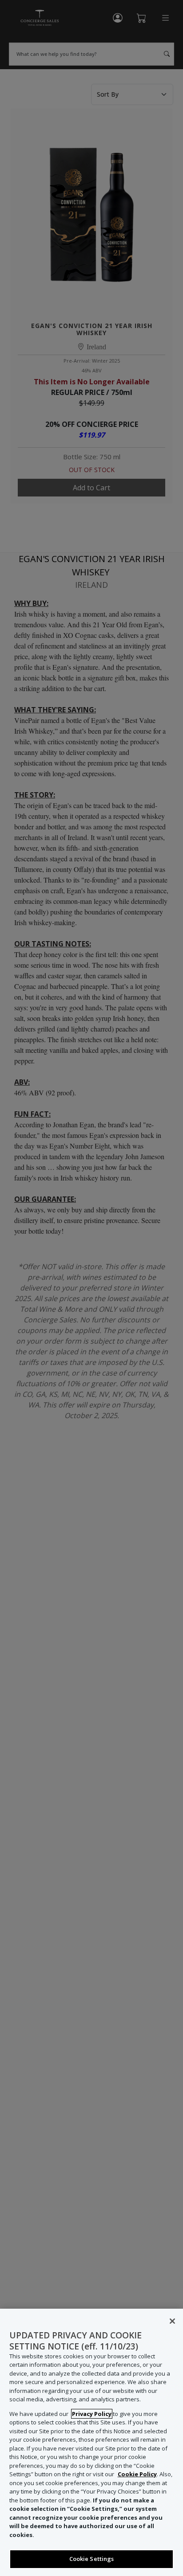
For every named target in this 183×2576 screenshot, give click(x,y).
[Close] (172, 2321)
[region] (91, 2442)
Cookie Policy (137, 2474)
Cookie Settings (92, 2559)
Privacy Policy (92, 2414)
